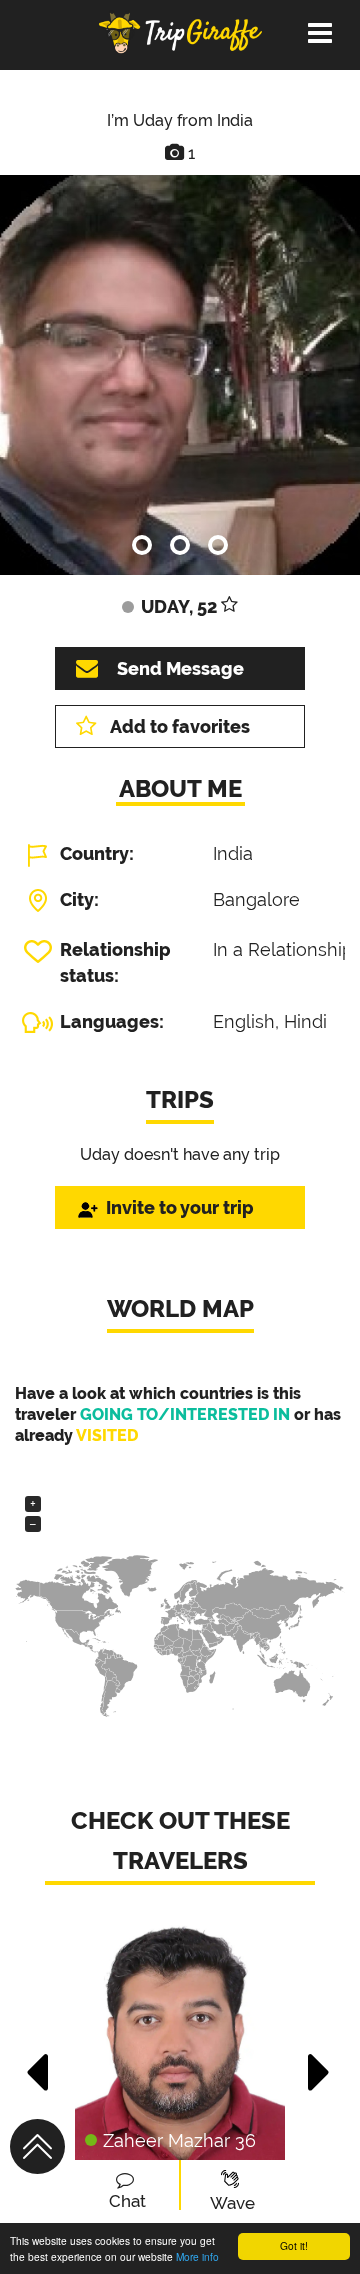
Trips (180, 1099)
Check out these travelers (180, 1840)
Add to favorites (180, 726)
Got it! (294, 2245)
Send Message (180, 668)
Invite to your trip (180, 1207)
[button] (38, 2062)
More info (197, 2256)
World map (180, 1308)
